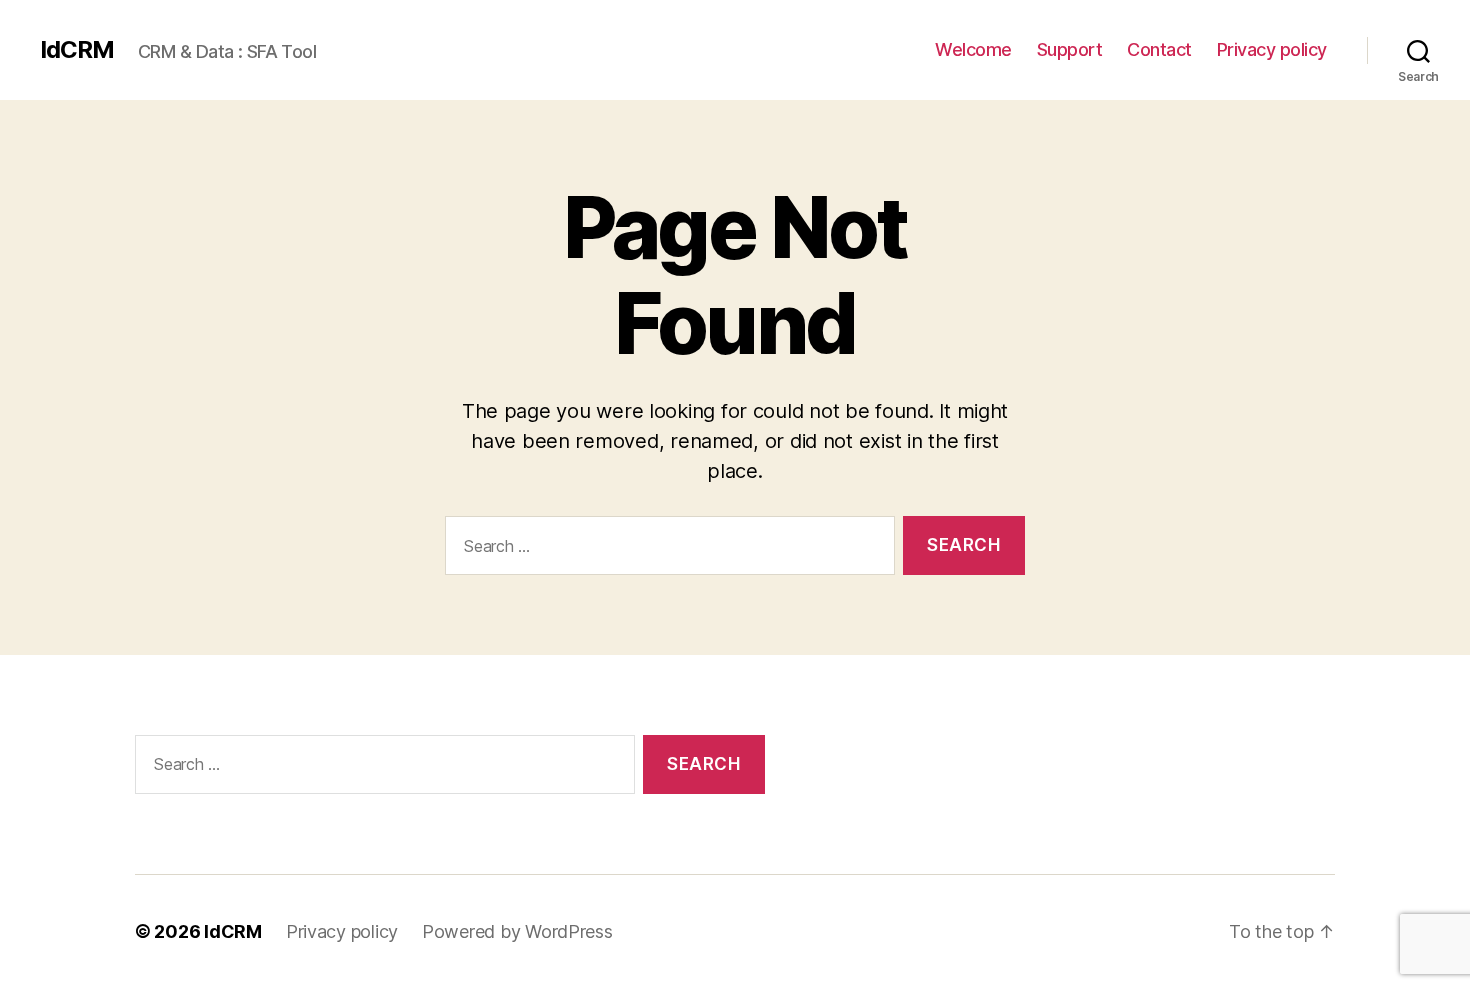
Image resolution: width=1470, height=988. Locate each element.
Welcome (973, 49)
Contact (1159, 49)
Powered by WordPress (517, 931)
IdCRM (77, 50)
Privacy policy (1272, 49)
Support (1070, 49)
